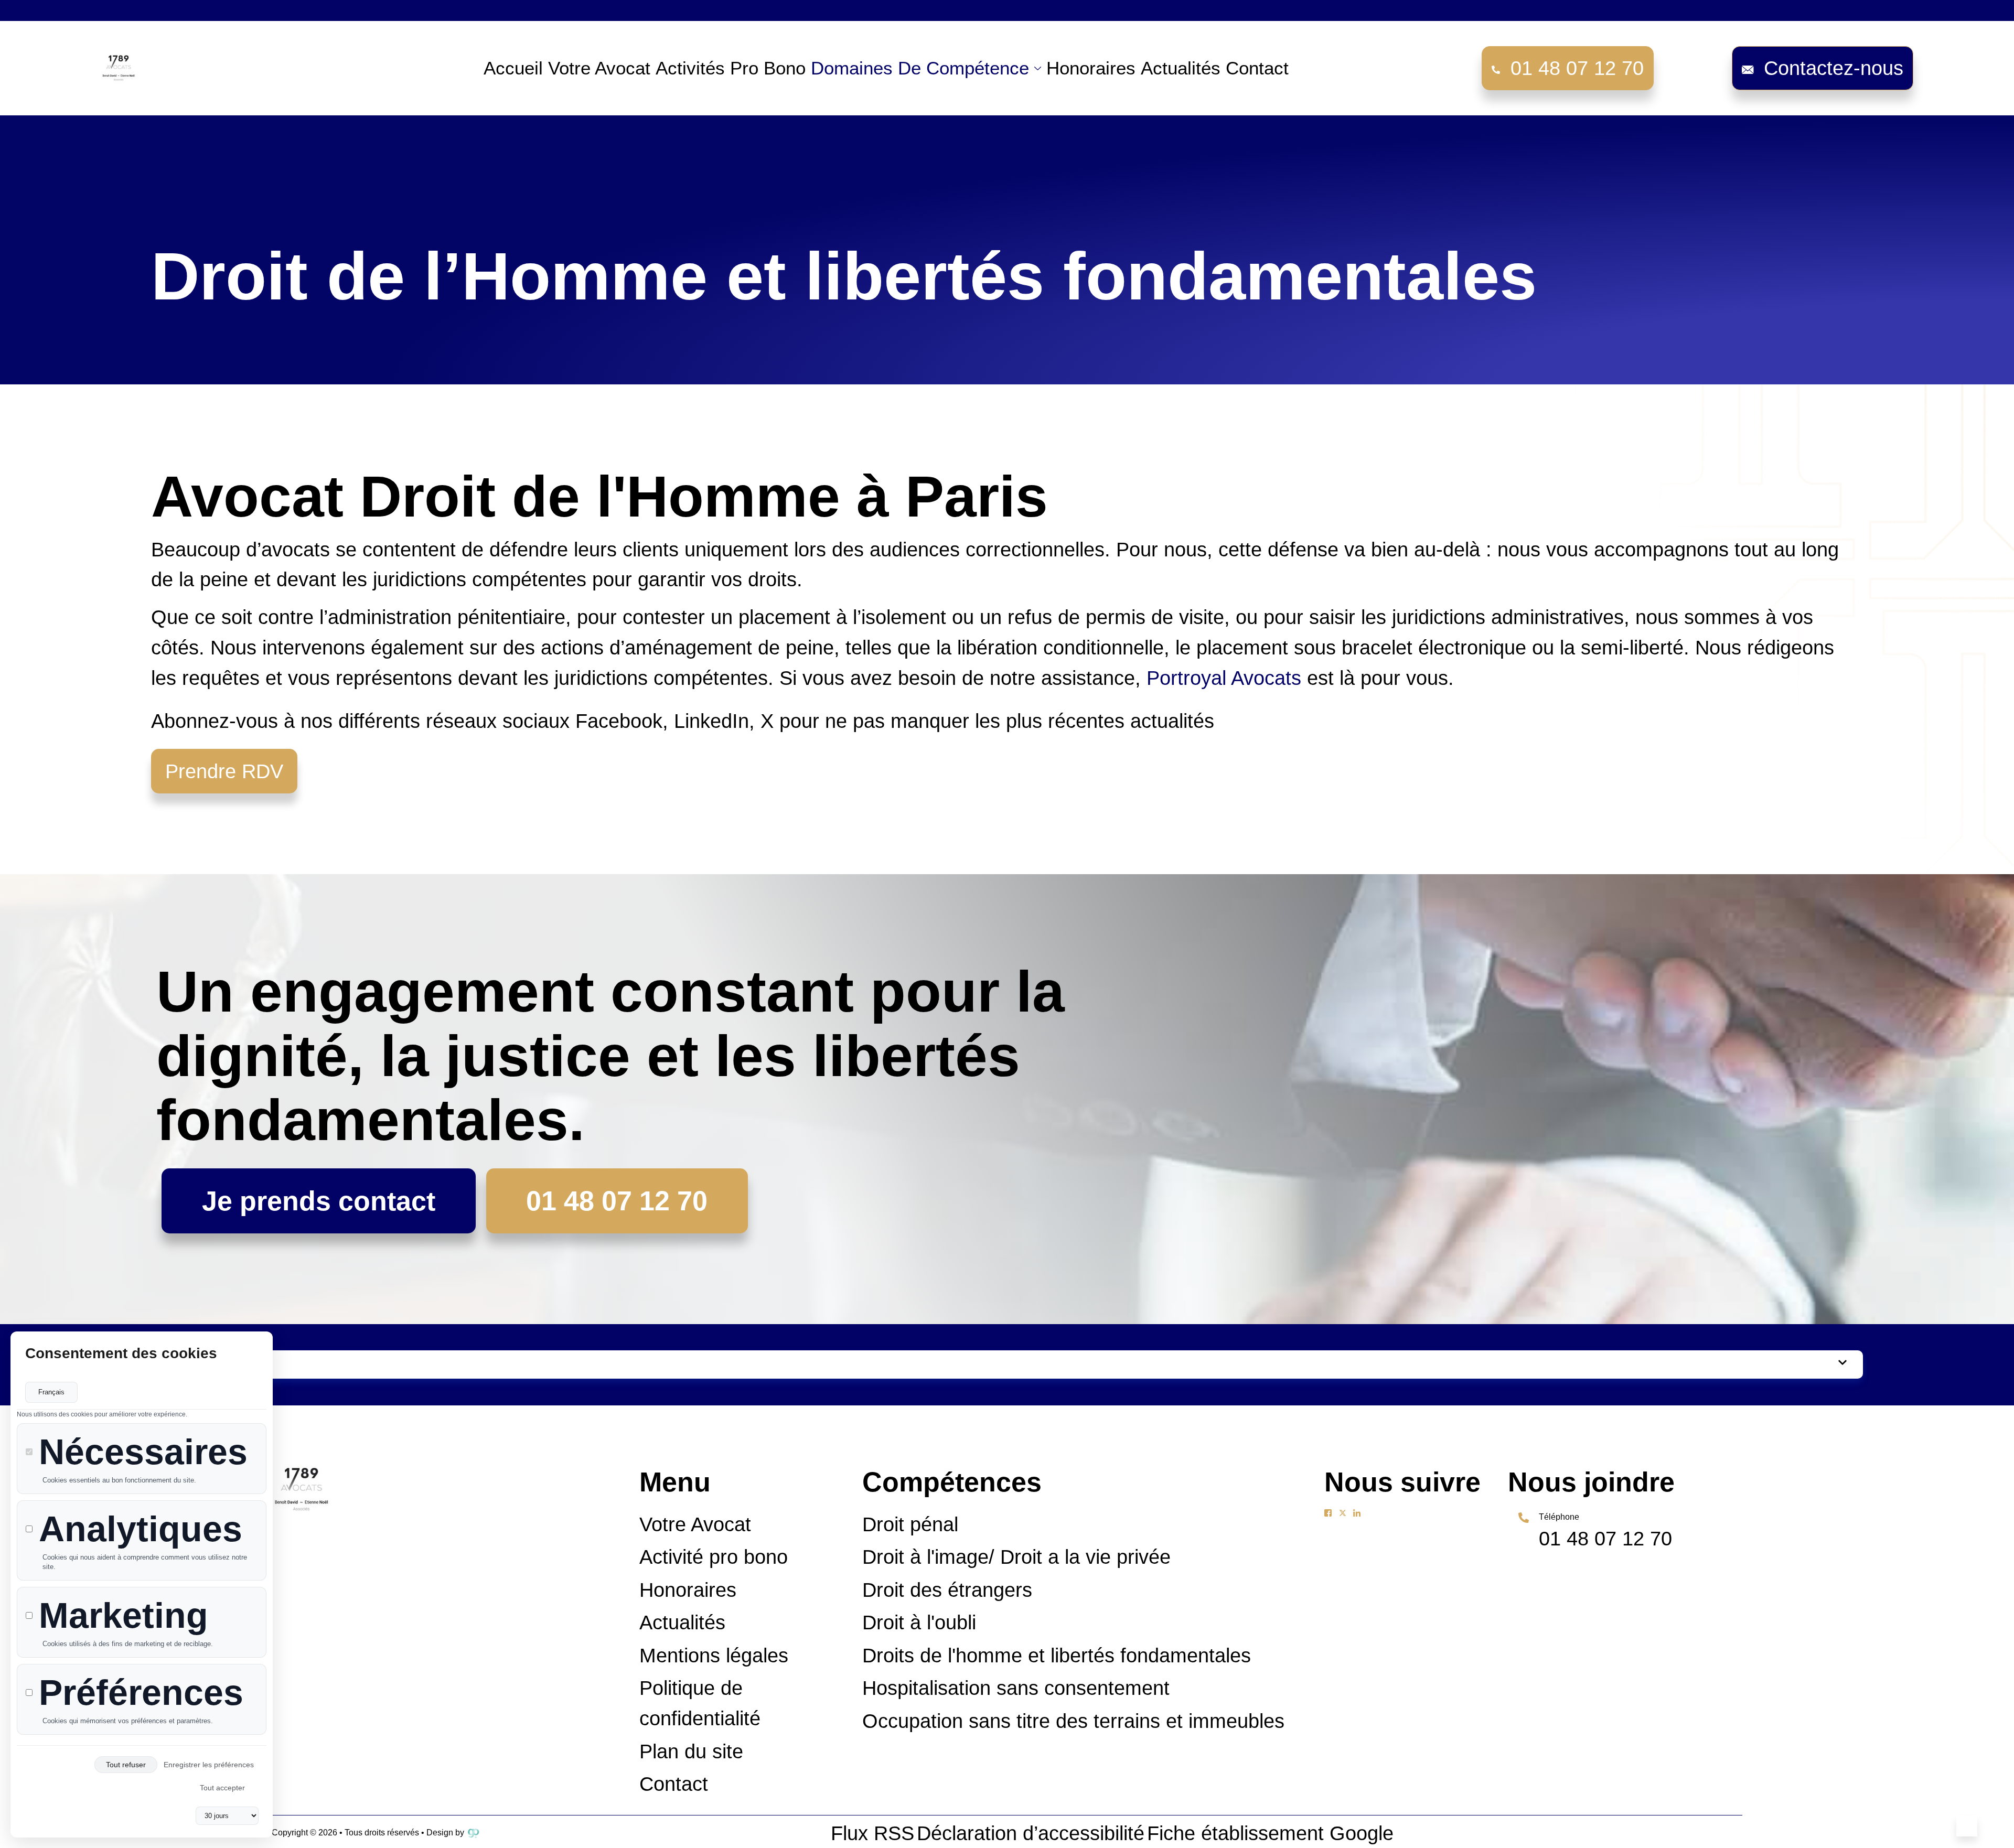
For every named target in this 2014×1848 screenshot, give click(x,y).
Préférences (141, 1693)
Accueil (513, 68)
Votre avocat (599, 68)
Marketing (124, 1615)
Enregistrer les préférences (209, 1765)
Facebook (619, 721)
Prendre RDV (224, 771)
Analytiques (141, 1529)
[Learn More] (1967, 1826)
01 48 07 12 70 (1577, 68)
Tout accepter (222, 1788)
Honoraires (1091, 68)
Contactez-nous (1834, 68)
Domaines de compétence (920, 68)
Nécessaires (143, 1452)
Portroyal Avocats (1224, 678)
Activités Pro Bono (731, 68)
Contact (1257, 68)
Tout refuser (126, 1765)
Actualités (1181, 68)
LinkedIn (711, 721)
